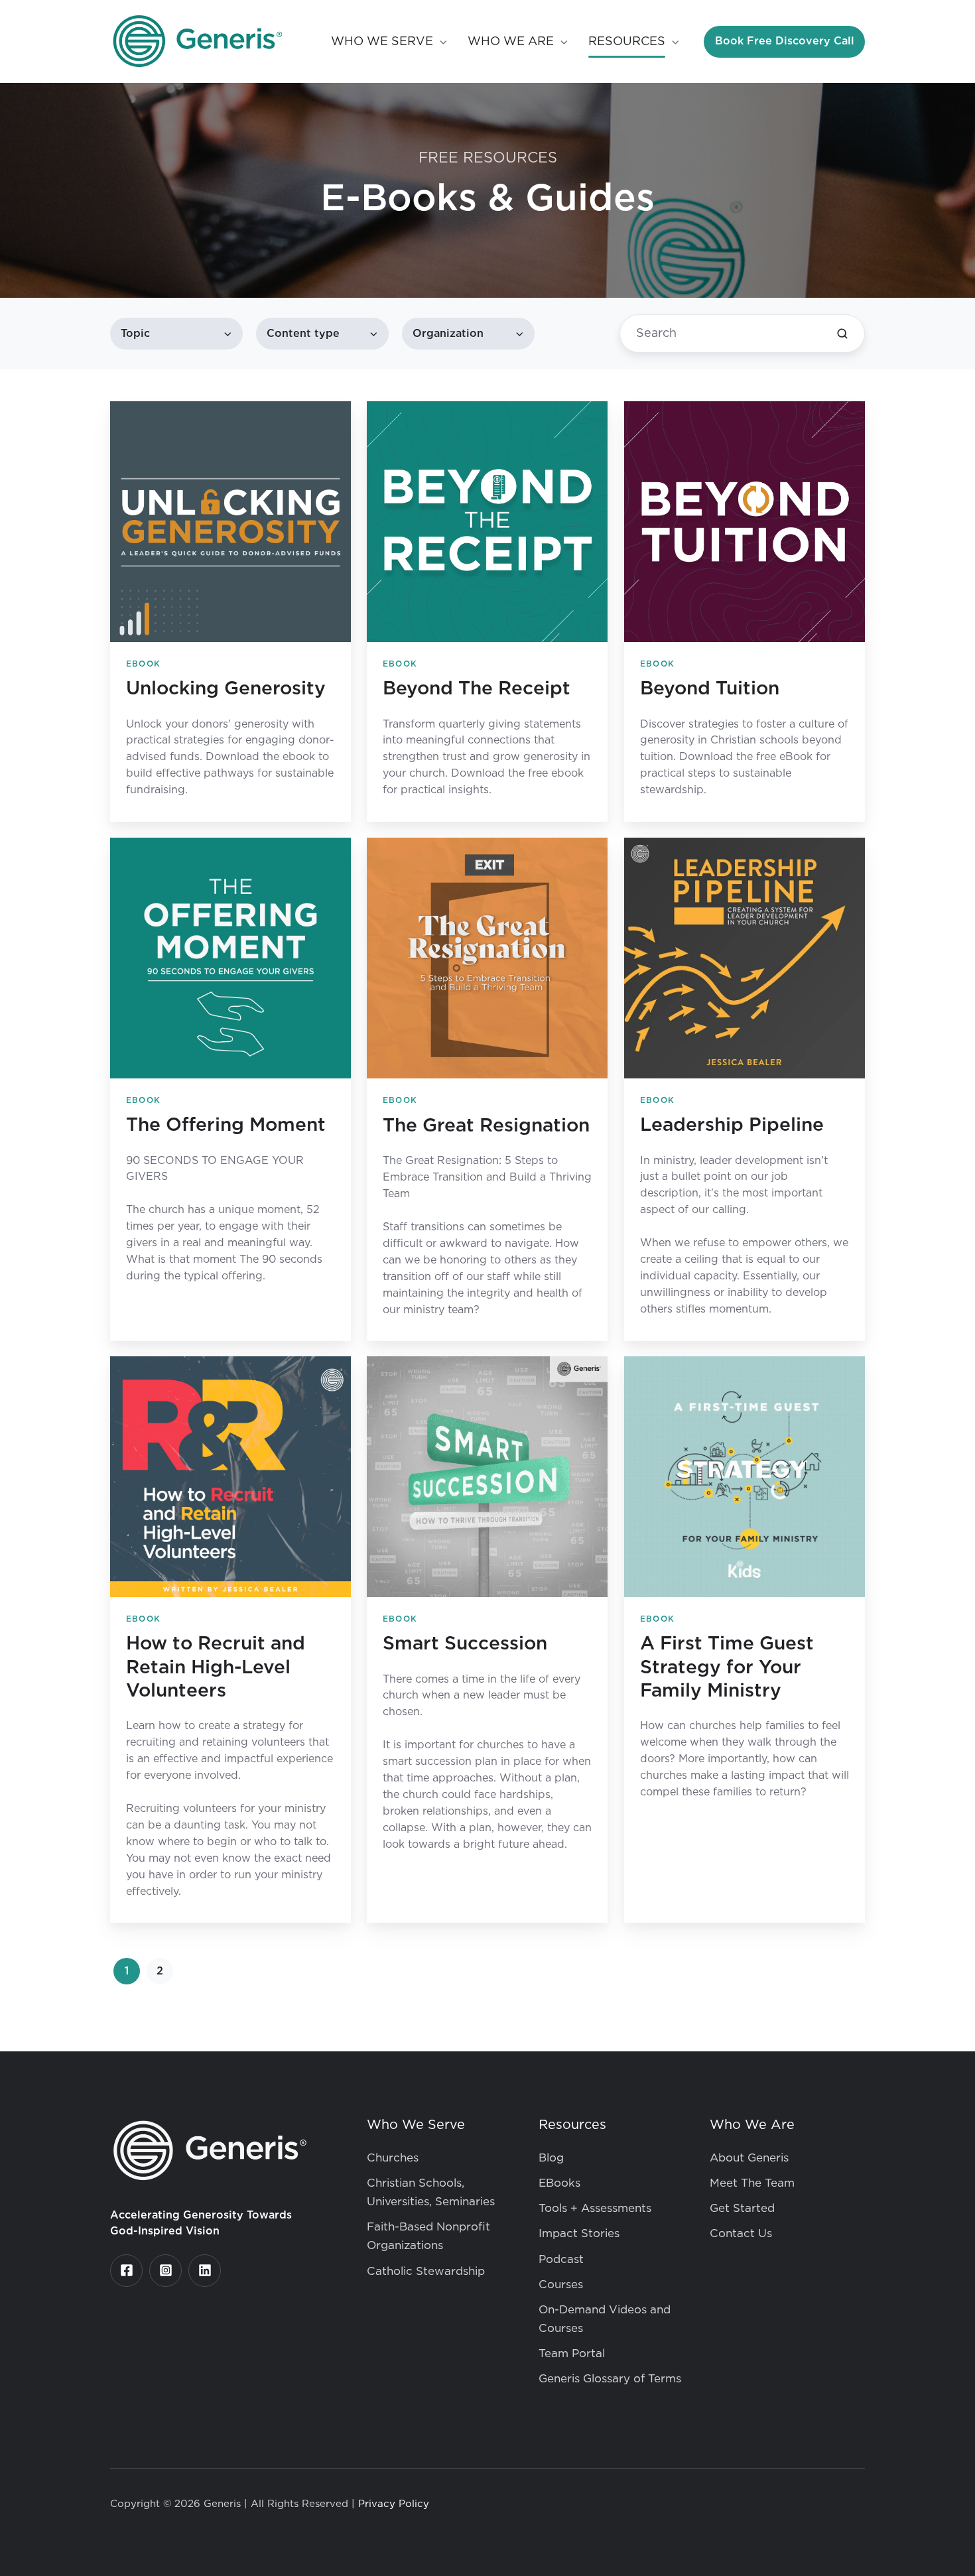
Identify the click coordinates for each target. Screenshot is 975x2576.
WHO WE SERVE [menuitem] (382, 42)
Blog (551, 2158)
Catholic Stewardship (426, 2271)
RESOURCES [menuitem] (627, 42)
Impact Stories (579, 2233)
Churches (393, 2158)
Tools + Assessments (595, 2208)
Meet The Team (752, 2183)
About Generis (749, 2158)
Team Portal (572, 2353)
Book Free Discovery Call (785, 41)
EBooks (559, 2183)
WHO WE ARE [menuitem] (511, 42)
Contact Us (741, 2233)
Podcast (561, 2259)
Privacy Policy (394, 2504)
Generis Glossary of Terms (610, 2379)
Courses (561, 2285)
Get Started (742, 2208)
